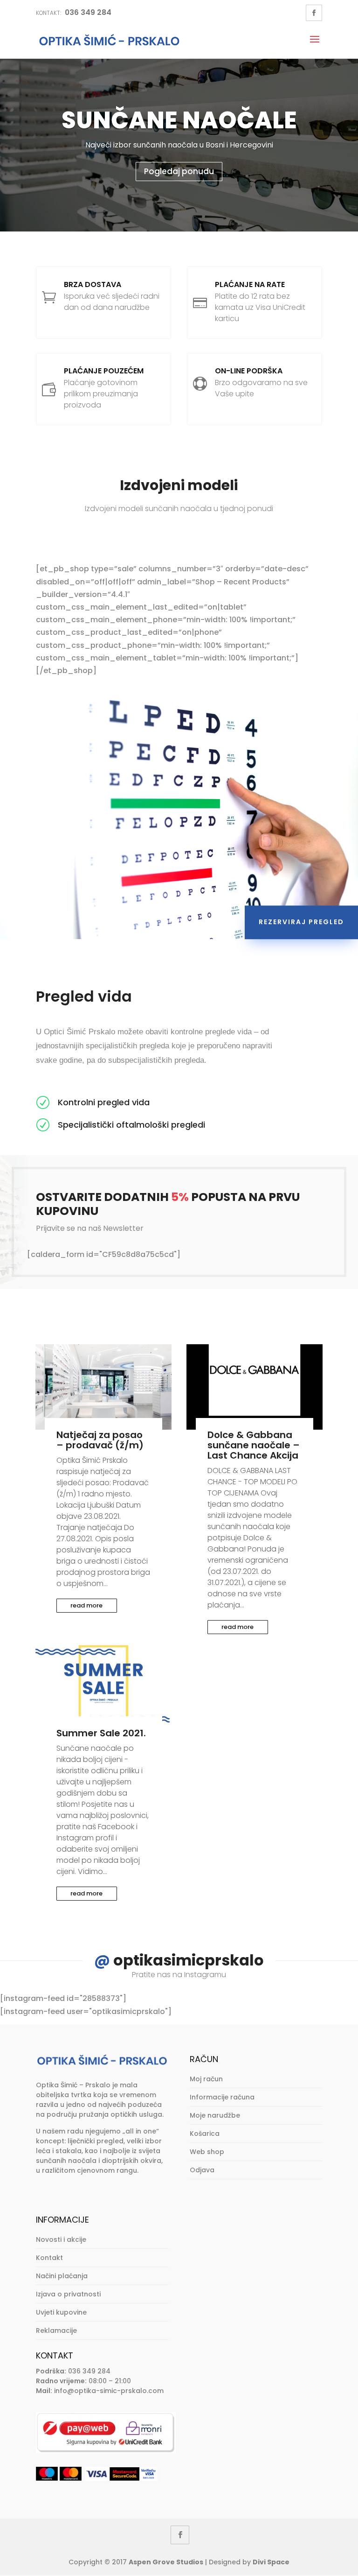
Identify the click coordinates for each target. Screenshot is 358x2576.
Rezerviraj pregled (301, 922)
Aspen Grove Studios (166, 2562)
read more (86, 1605)
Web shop (207, 2152)
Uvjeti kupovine (61, 2312)
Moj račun (206, 2079)
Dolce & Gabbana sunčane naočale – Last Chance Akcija (254, 1445)
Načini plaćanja (62, 2276)
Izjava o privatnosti (68, 2294)
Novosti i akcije (61, 2239)
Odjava (202, 2170)
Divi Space (271, 2562)
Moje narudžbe (215, 2115)
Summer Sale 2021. (101, 1733)
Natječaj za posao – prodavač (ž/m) (100, 1440)
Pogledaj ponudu (179, 171)
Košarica (205, 2134)
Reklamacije (56, 2330)
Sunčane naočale (179, 120)
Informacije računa (222, 2097)
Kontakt (49, 2258)
